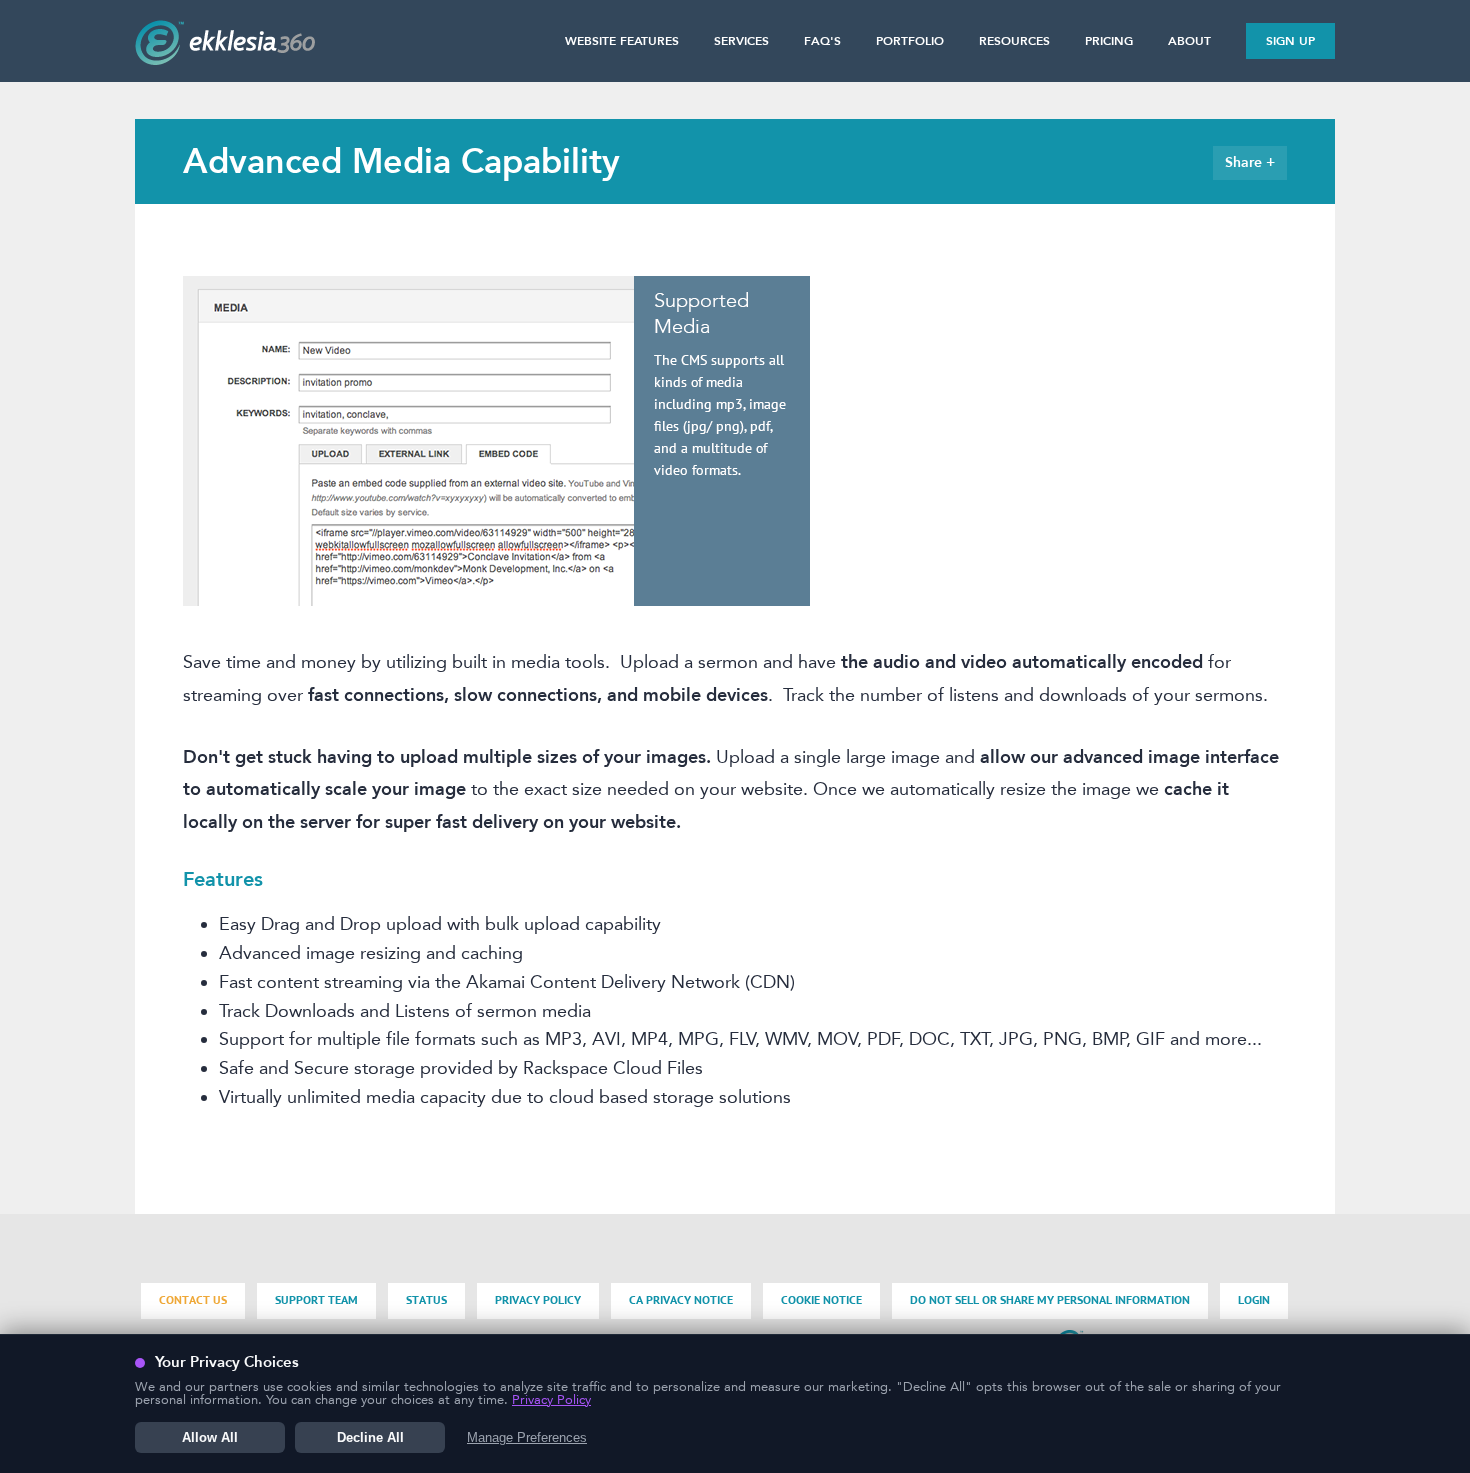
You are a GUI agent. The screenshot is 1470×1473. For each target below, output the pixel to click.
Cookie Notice (821, 1300)
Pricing (1109, 41)
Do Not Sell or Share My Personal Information (1050, 1300)
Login (1254, 1300)
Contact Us (193, 1300)
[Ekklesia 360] (225, 59)
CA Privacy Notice (681, 1300)
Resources (1014, 41)
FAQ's (822, 41)
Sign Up (1290, 41)
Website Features (622, 41)
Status (426, 1300)
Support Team (316, 1300)
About (1189, 41)
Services (741, 41)
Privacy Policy (538, 1300)
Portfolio (910, 41)
